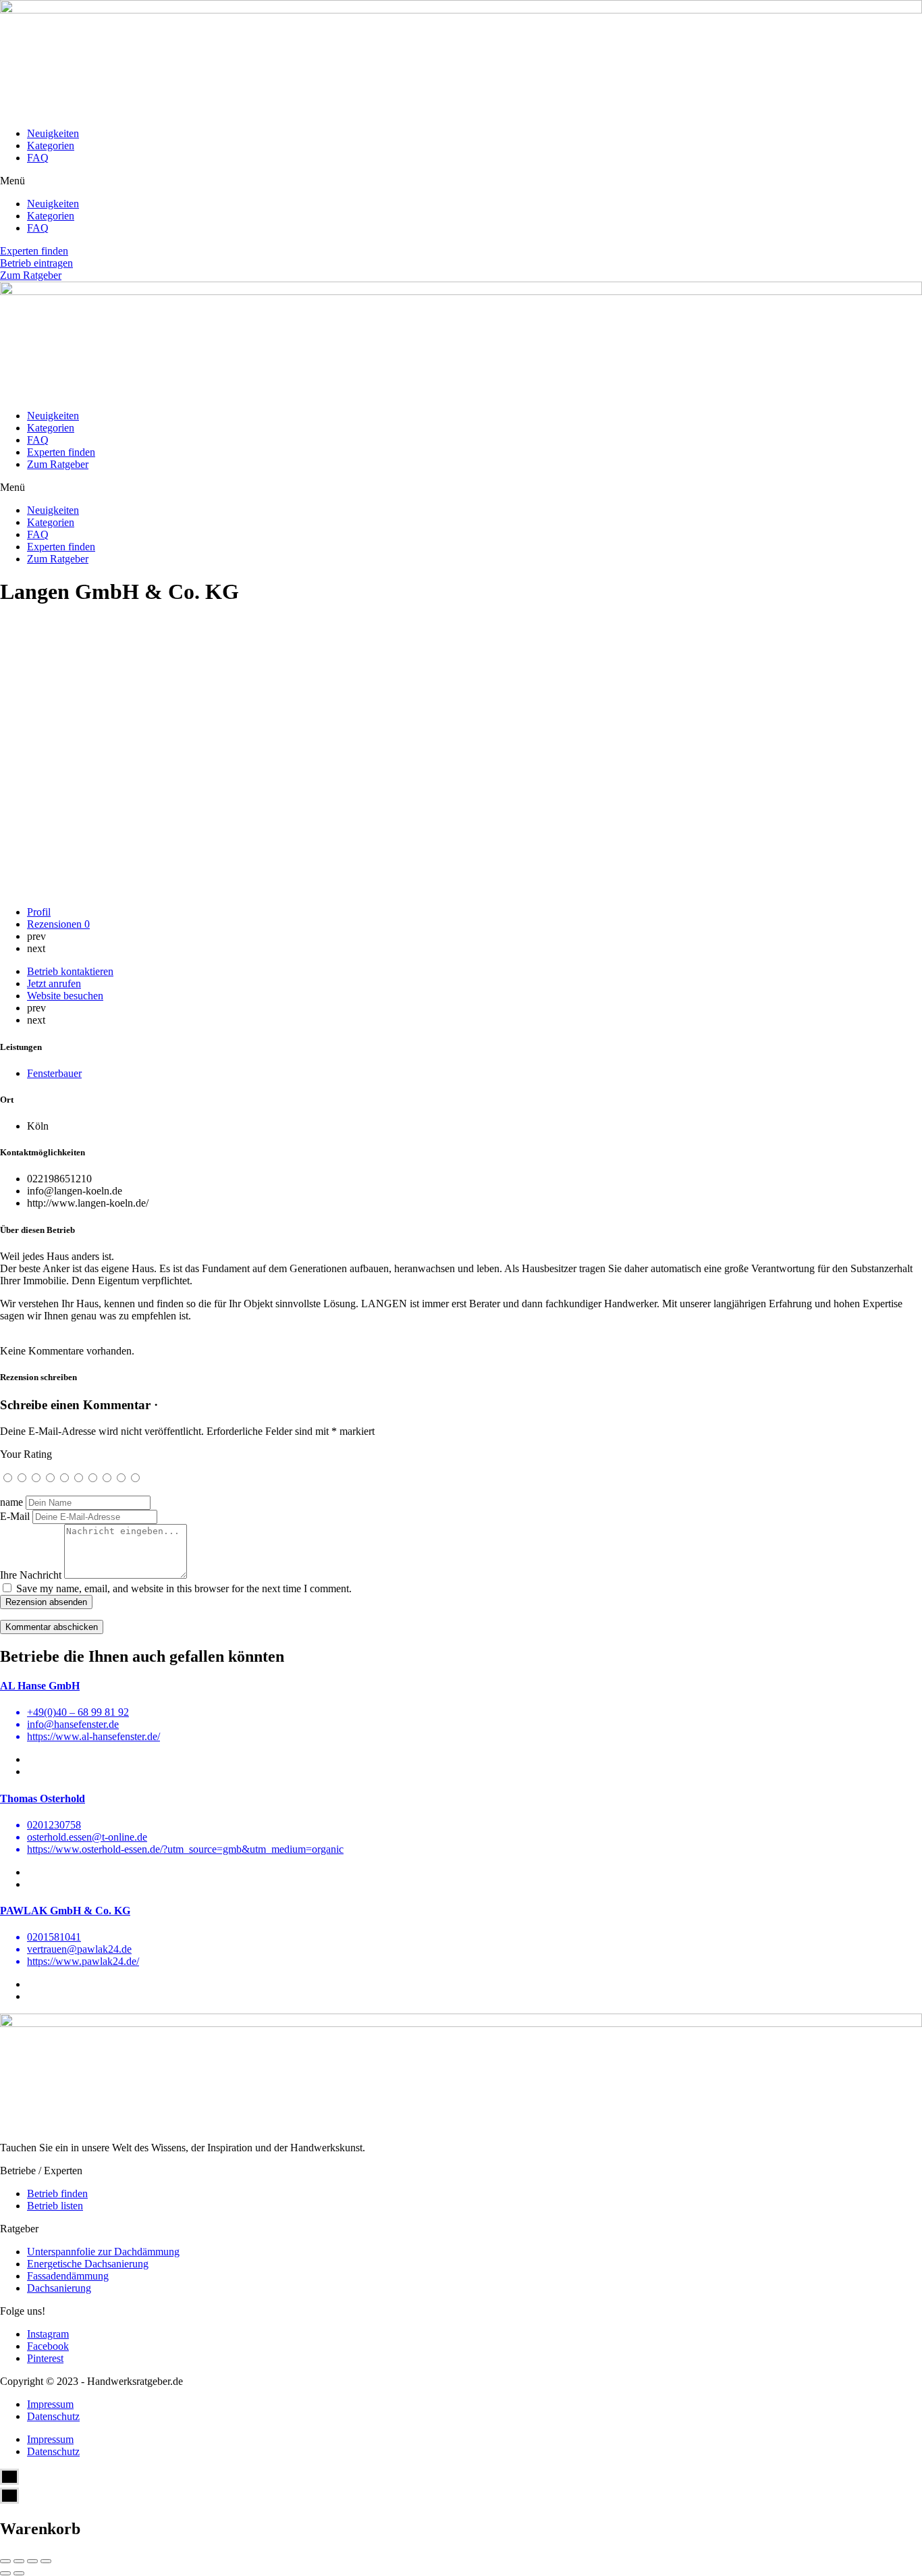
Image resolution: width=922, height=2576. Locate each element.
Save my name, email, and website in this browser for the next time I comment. (184, 1588)
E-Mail (15, 1516)
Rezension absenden (46, 1602)
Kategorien (51, 146)
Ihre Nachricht (31, 1575)
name (11, 1502)
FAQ (38, 158)
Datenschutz (53, 2416)
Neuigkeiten (53, 133)
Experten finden (61, 452)
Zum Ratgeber (58, 464)
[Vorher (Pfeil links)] (5, 2573)
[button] (461, 181)
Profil (39, 912)
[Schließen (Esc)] (5, 2561)
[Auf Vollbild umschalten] (32, 2561)
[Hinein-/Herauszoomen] (46, 2561)
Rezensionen (58, 924)
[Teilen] (19, 2561)
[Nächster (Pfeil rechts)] (19, 2573)
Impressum (50, 2404)
